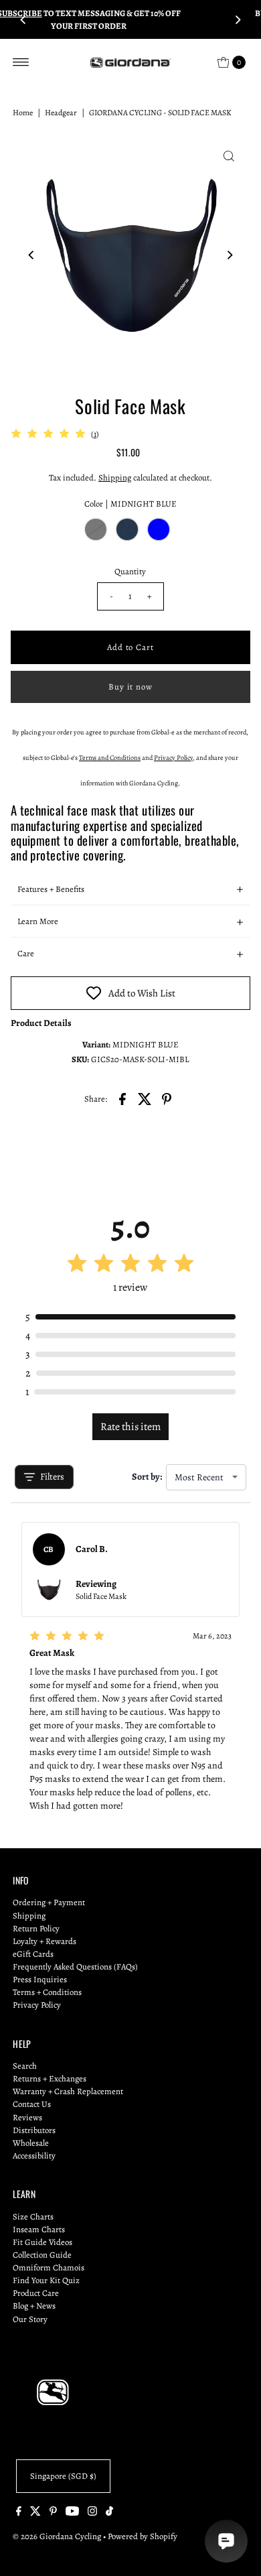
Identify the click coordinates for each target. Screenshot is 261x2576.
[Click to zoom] (229, 156)
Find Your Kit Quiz (46, 2280)
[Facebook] (19, 2513)
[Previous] (23, 19)
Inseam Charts (39, 2229)
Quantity (130, 571)
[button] (131, 889)
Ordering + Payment (49, 1902)
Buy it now (131, 687)
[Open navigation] (21, 62)
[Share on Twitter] (145, 1098)
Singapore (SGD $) (63, 2476)
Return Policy (36, 1928)
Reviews (27, 2117)
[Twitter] (35, 2513)
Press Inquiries (40, 1979)
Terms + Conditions (47, 1992)
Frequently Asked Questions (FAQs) (75, 1967)
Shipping (115, 477)
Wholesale (31, 2143)
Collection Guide (42, 2255)
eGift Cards (33, 1954)
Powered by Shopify (143, 2536)
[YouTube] (72, 2513)
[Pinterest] (53, 2513)
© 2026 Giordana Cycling (57, 2536)
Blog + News (34, 2306)
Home (23, 113)
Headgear (61, 113)
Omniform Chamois (49, 2267)
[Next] (238, 19)
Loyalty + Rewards (45, 1941)
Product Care (36, 2293)
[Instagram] (92, 2513)
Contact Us (32, 2104)
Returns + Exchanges (50, 2078)
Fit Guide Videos (42, 2242)
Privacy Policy (37, 2005)
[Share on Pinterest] (167, 1098)
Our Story (30, 2319)
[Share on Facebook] (122, 1098)
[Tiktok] (109, 2513)
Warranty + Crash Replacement (68, 2091)
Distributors (34, 2130)
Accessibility (34, 2155)
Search (25, 2066)
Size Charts (33, 2216)
